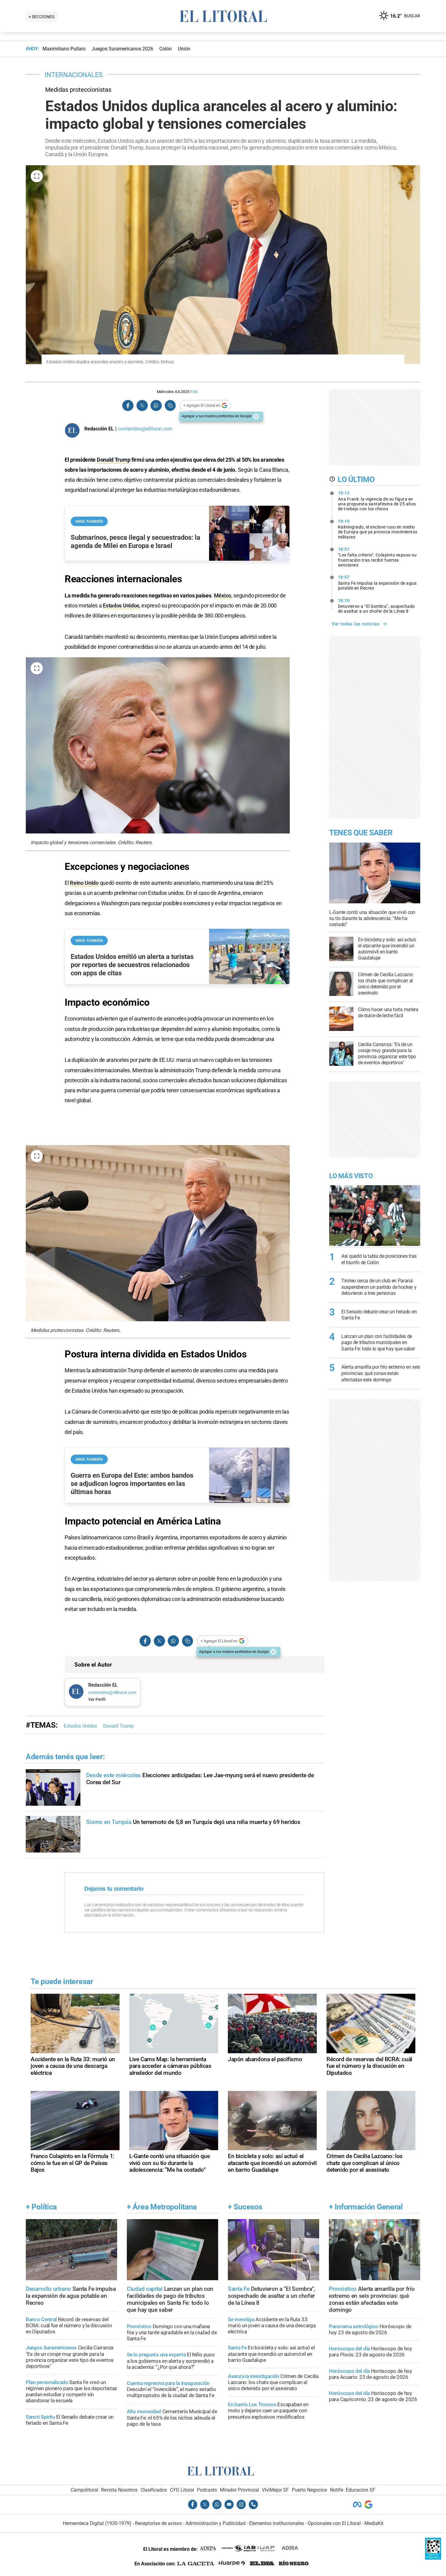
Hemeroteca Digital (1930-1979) (97, 2523)
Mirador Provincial (240, 2490)
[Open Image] (37, 176)
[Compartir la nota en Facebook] (128, 406)
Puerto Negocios (309, 2490)
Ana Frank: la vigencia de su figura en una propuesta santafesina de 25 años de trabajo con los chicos (377, 501)
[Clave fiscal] (433, 2558)
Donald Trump (113, 460)
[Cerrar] (256, 416)
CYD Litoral (182, 2490)
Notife (337, 2490)
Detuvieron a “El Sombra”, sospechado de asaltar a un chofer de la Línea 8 (377, 606)
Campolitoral (84, 2490)
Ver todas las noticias (356, 624)
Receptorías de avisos (158, 2523)
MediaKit (374, 2523)
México (223, 595)
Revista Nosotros (119, 2490)
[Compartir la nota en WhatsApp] (156, 406)
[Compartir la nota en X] (142, 406)
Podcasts (207, 2490)
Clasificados (154, 2490)
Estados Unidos (121, 606)
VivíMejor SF (275, 2490)
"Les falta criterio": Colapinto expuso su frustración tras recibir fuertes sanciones (377, 557)
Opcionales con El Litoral (334, 2523)
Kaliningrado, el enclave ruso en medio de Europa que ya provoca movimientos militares (378, 529)
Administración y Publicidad (215, 2523)
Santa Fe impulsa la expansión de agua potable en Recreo (377, 583)
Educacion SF (361, 2490)
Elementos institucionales (277, 2523)
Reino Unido (84, 883)
